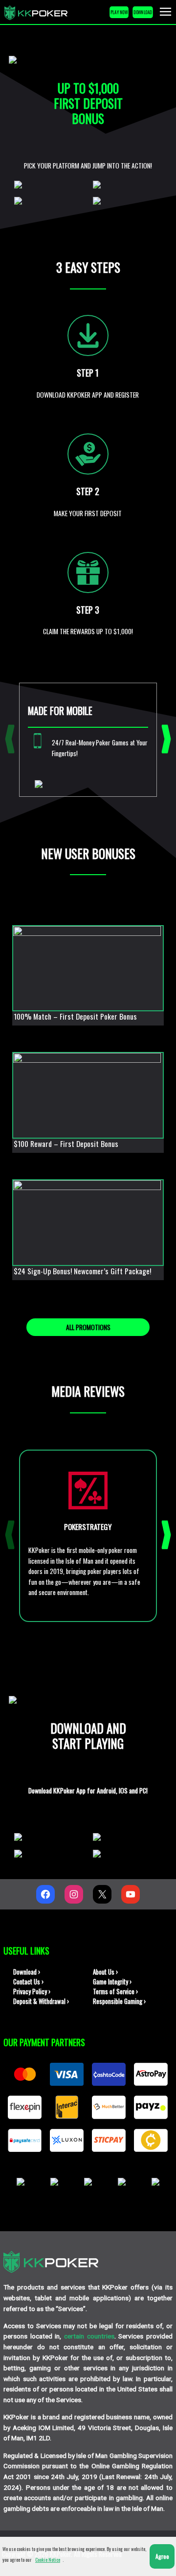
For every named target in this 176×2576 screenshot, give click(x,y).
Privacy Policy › (32, 1992)
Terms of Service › (115, 1992)
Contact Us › (28, 1982)
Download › (27, 1972)
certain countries (89, 2336)
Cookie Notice (48, 2560)
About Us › (105, 1972)
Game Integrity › (112, 1982)
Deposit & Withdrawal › (41, 2001)
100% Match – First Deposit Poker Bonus (75, 1016)
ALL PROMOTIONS (88, 1327)
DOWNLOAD (143, 12)
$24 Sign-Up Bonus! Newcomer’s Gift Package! (82, 1271)
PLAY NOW (119, 12)
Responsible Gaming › (119, 2001)
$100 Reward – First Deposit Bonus (66, 1144)
